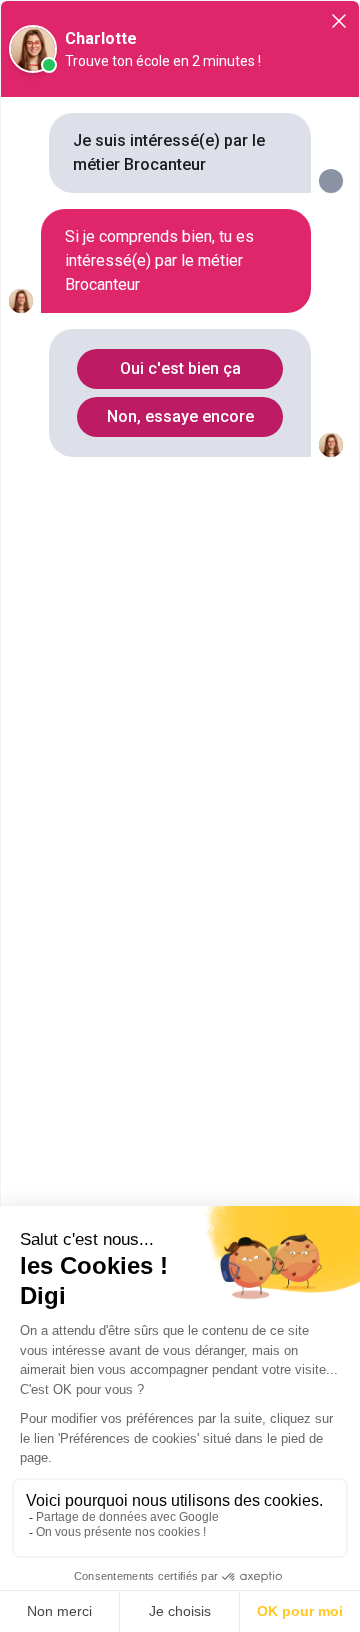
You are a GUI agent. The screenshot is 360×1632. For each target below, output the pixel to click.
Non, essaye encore (180, 416)
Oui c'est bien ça (180, 368)
